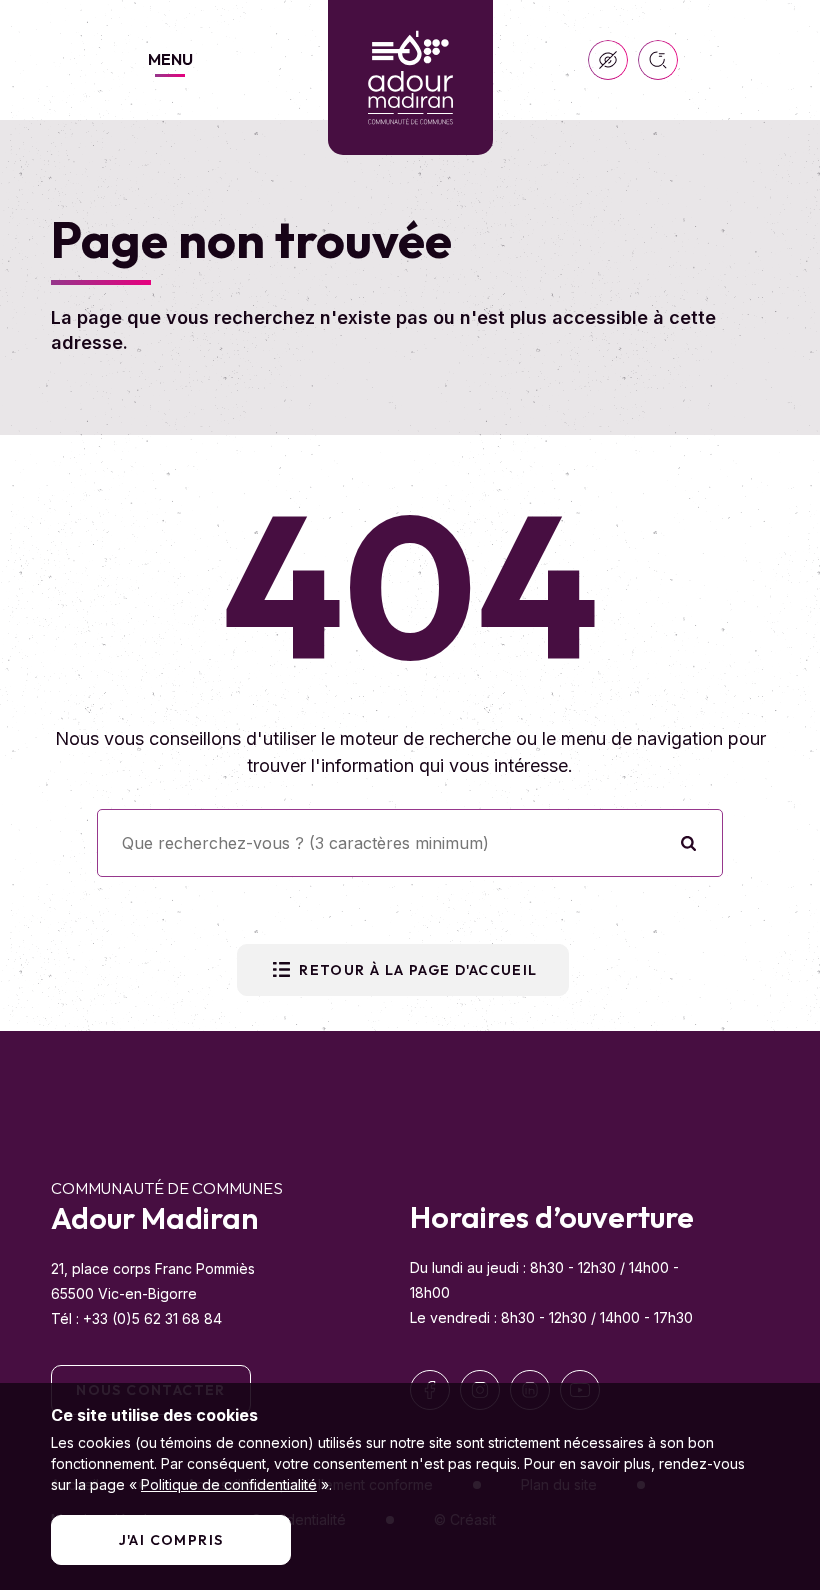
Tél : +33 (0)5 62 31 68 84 (136, 1318)
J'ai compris (171, 1540)
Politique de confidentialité (229, 1484)
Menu (170, 59)
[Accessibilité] (608, 60)
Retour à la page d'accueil (418, 970)
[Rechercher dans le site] (658, 60)
